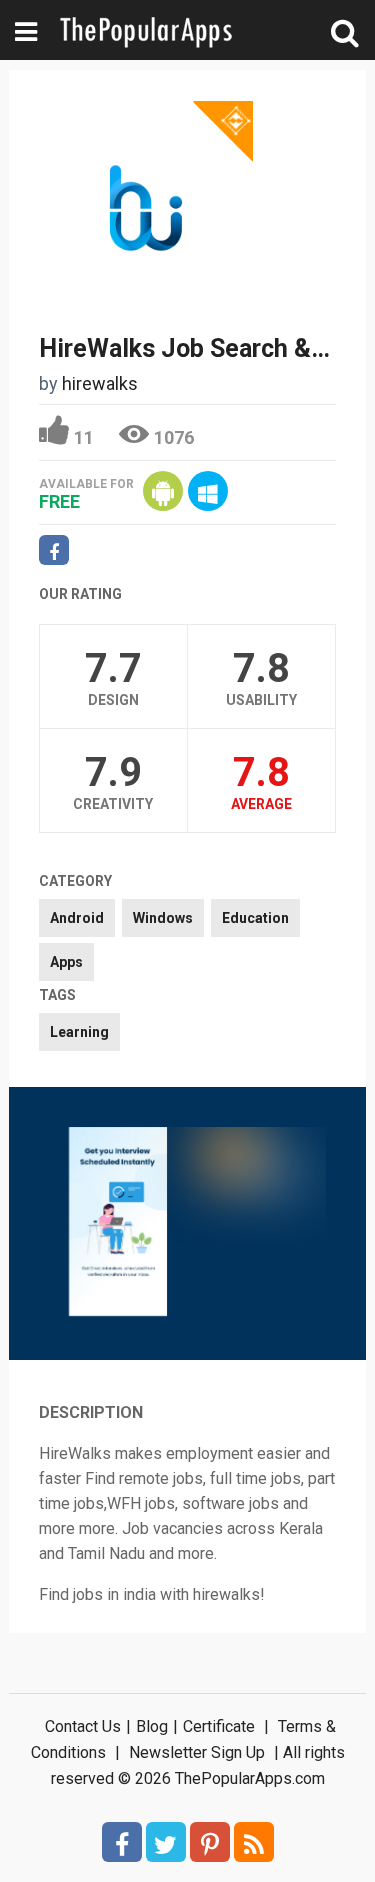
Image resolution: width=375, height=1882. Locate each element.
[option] (118, 1223)
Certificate (219, 1726)
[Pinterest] (210, 1842)
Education (255, 918)
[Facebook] (122, 1842)
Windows (163, 918)
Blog (152, 1726)
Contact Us (83, 1726)
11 (84, 437)
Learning (79, 1032)
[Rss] (254, 1842)
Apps (66, 962)
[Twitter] (166, 1842)
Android (77, 918)
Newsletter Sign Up (197, 1752)
